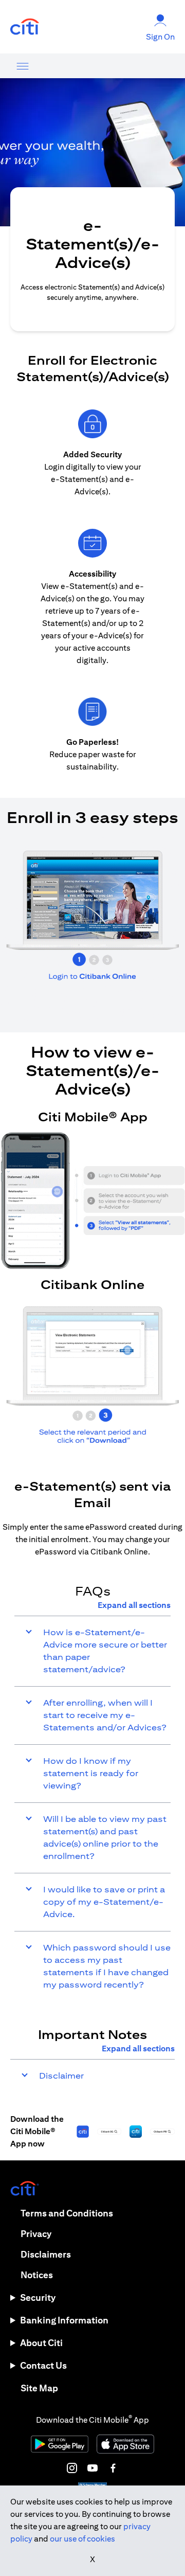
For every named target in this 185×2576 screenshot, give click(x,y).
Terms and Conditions (67, 2213)
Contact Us (43, 2365)
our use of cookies (82, 2539)
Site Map (39, 2388)
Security (38, 2297)
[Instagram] (72, 2468)
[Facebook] (113, 2468)
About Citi (41, 2343)
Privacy (36, 2234)
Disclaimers (46, 2254)
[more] (23, 66)
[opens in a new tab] (25, 27)
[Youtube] (92, 2468)
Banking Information (64, 2320)
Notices (37, 2275)
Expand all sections (134, 1605)
